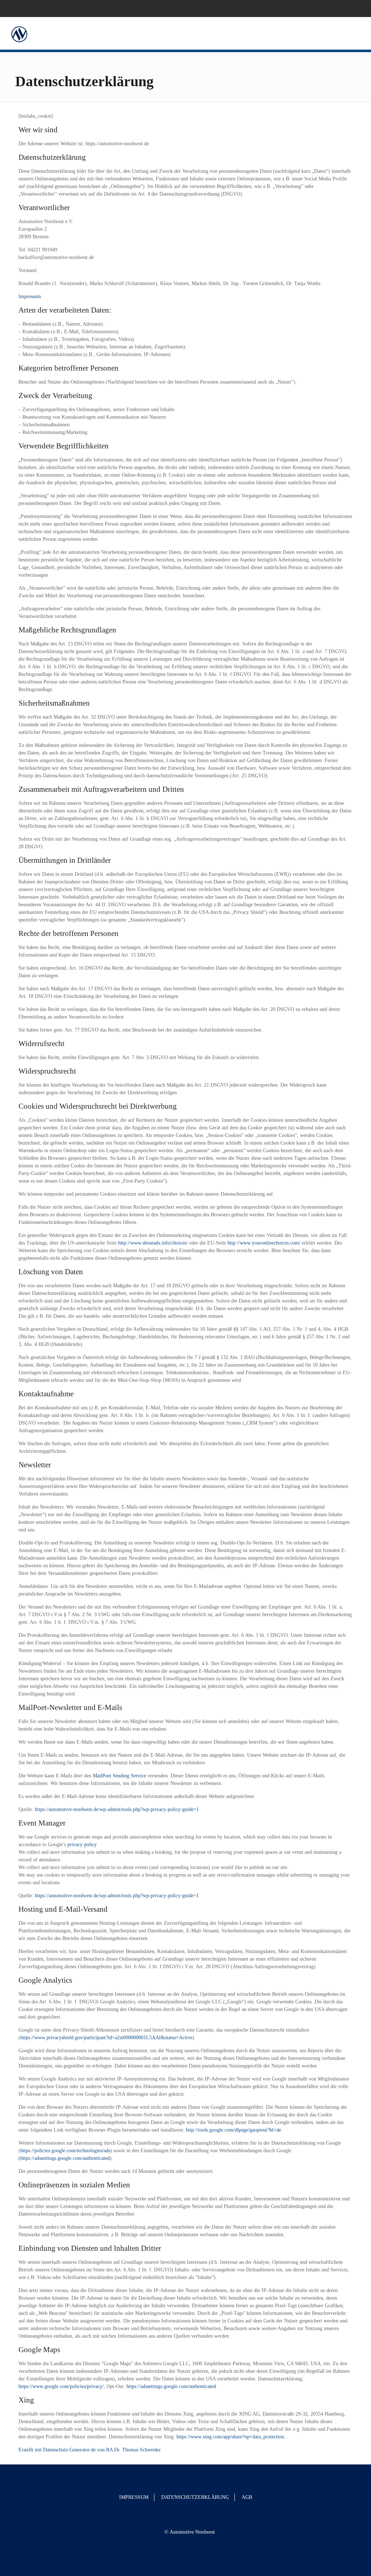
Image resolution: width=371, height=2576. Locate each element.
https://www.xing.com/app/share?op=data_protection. (231, 2437)
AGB (247, 2497)
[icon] (355, 8)
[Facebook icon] (346, 8)
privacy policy (82, 1845)
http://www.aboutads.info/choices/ (153, 1243)
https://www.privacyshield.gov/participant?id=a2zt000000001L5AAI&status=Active (106, 2038)
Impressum (30, 296)
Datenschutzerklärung (195, 2497)
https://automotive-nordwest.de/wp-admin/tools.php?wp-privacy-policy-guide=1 (117, 1809)
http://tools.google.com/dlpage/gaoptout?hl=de (234, 2130)
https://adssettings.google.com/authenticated (171, 2386)
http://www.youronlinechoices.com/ (264, 1243)
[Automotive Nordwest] (19, 33)
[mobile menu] (359, 33)
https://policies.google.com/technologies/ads (65, 2151)
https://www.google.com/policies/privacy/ (61, 2386)
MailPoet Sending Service (119, 1776)
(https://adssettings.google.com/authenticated (64, 2158)
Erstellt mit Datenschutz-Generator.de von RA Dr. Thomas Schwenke (89, 2450)
